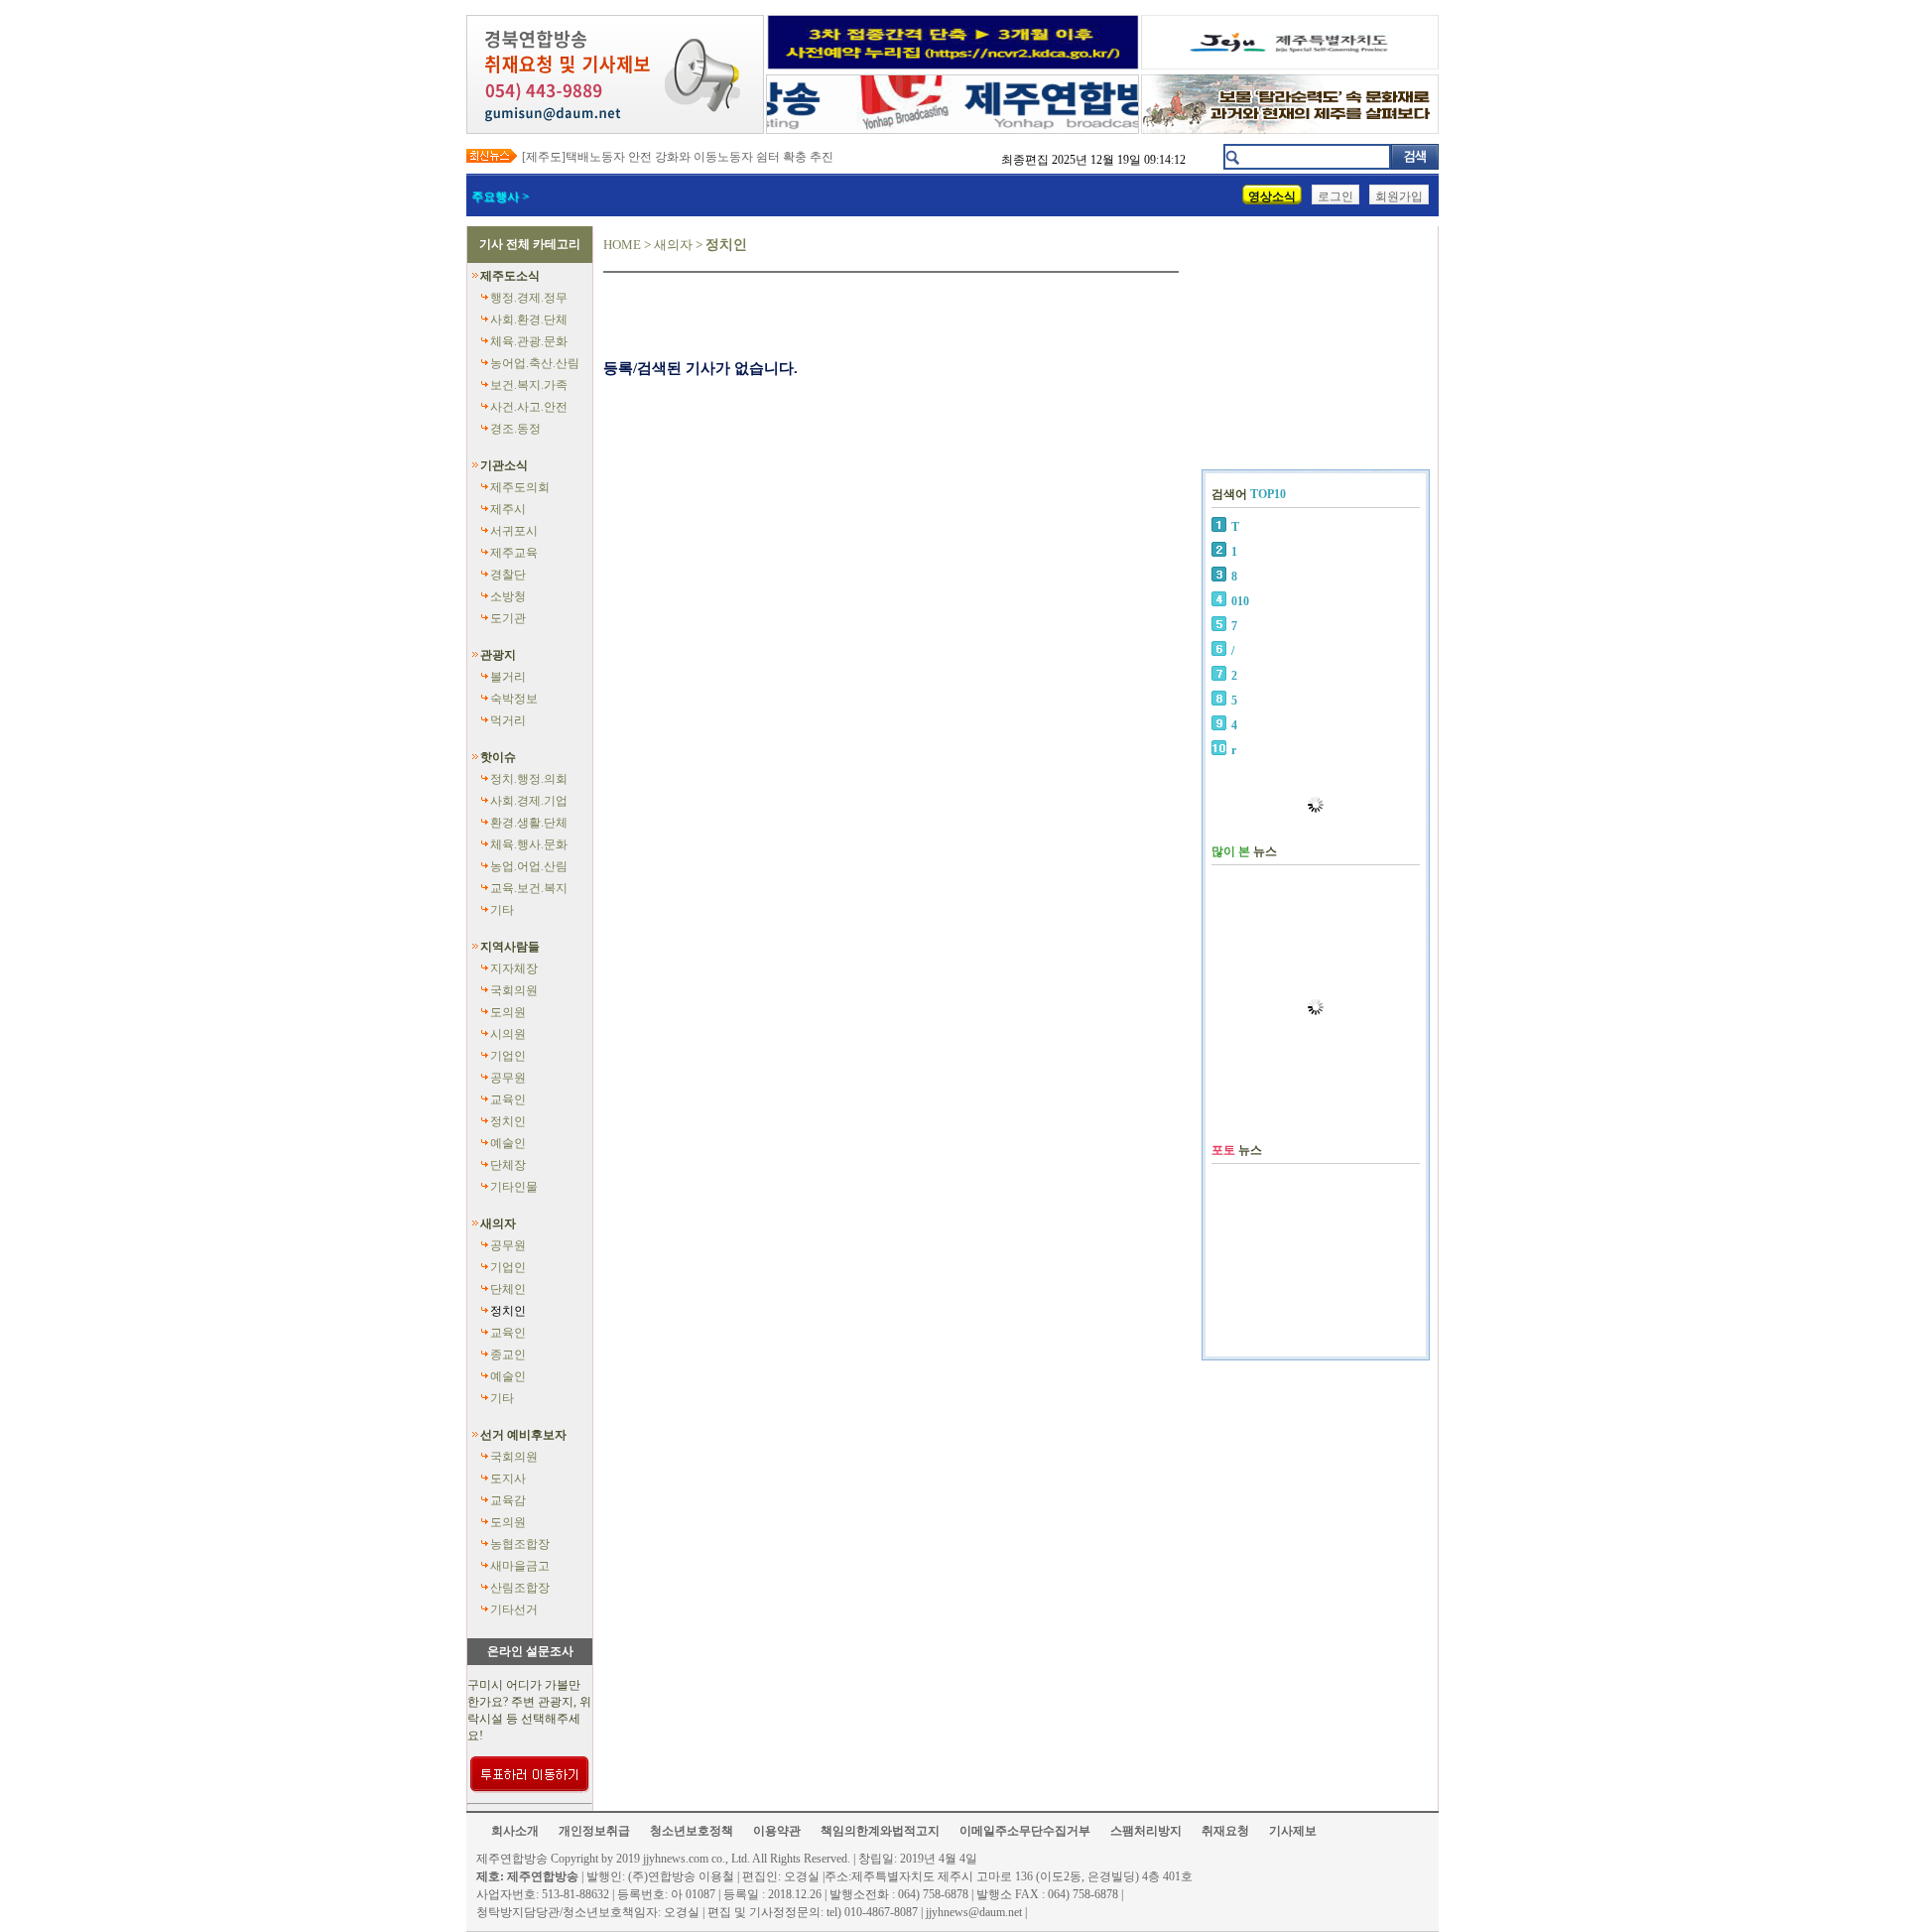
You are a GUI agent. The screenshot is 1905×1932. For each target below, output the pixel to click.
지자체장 (514, 968)
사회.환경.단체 (529, 320)
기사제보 (1293, 1831)
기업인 (508, 1056)
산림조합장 (520, 1588)
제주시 (508, 509)
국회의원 (514, 990)
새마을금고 (520, 1566)
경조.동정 (515, 429)
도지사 (508, 1479)
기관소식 (504, 465)
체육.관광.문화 (529, 341)
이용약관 (777, 1831)
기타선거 (514, 1610)
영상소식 (1272, 196)
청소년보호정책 (692, 1831)
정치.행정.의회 (529, 779)
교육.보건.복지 (529, 888)
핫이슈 (498, 757)
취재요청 (1225, 1831)
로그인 (1335, 196)
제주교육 (514, 553)
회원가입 (1399, 196)
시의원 (508, 1034)
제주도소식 (510, 276)
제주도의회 (520, 487)
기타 (502, 910)
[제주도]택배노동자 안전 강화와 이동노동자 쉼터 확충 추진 (678, 157)
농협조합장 (520, 1544)
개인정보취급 (594, 1831)
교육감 (508, 1500)
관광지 (498, 655)
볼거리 (508, 677)
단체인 (508, 1289)
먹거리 (508, 720)
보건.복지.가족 (529, 385)
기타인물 (514, 1187)
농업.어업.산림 (529, 866)
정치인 (508, 1121)
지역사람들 (510, 947)
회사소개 (515, 1831)
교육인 (508, 1099)
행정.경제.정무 (529, 298)
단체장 (508, 1165)
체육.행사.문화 (529, 844)
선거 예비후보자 (523, 1435)
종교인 (508, 1354)
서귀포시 (514, 531)
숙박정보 (514, 699)
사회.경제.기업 (529, 801)
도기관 (508, 618)
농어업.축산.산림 (535, 363)
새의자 (498, 1224)
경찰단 (508, 575)
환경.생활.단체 (529, 823)
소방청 (508, 596)
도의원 (508, 1012)
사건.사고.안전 (529, 407)
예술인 (508, 1143)
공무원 (508, 1078)
